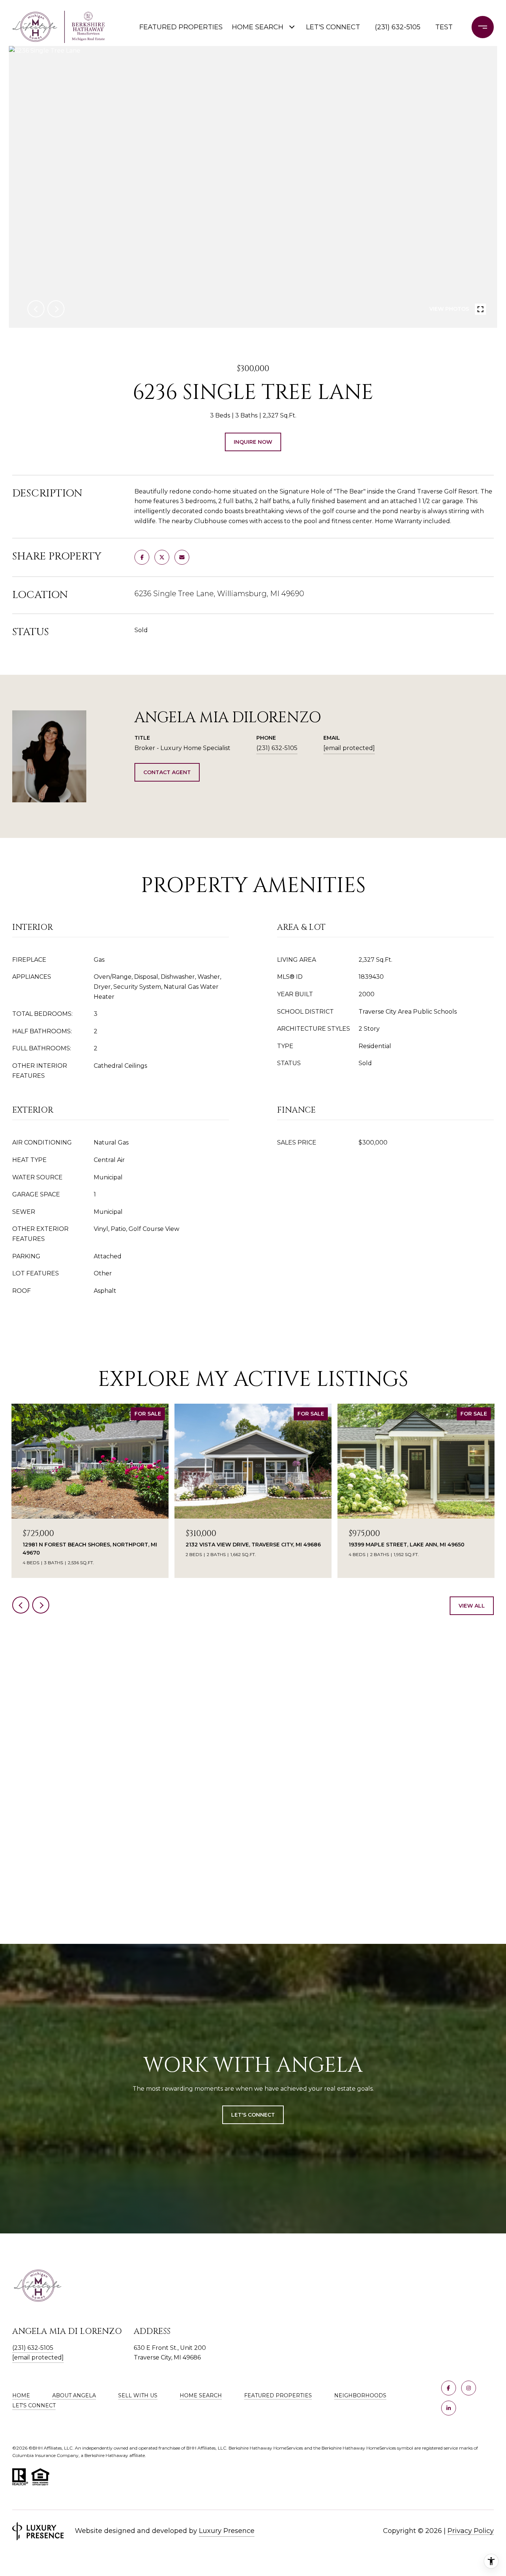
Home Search (258, 27)
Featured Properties (180, 27)
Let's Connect (34, 2405)
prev (36, 309)
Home (21, 2395)
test (444, 27)
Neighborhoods (360, 2395)
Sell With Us (138, 2395)
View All (472, 1606)
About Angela (74, 2395)
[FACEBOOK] (449, 2388)
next (56, 309)
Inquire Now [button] (253, 442)
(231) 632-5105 (398, 27)
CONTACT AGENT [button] (167, 772)
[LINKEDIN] (449, 2408)
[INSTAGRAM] (469, 2388)
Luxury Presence (227, 2531)
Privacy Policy (471, 2531)
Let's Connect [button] (253, 2115)
